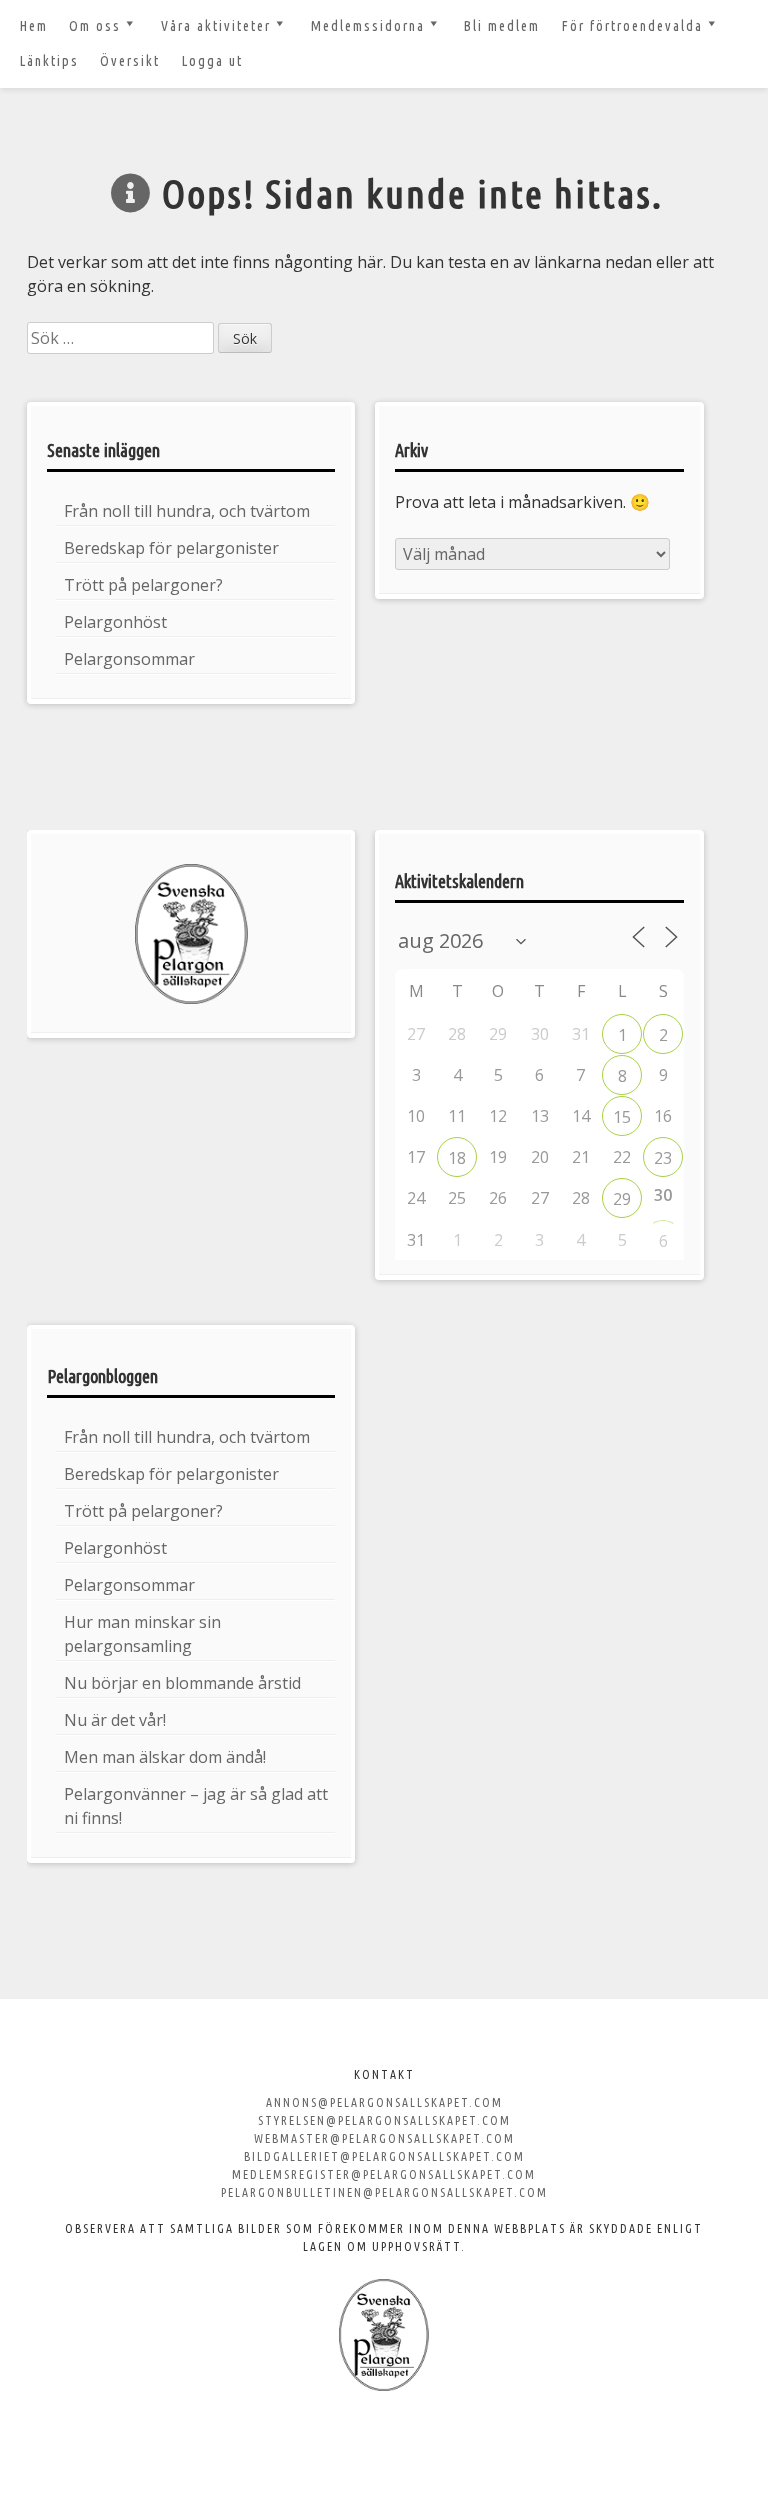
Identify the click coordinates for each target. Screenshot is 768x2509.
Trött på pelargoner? (143, 585)
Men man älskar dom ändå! (165, 1757)
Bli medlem (502, 26)
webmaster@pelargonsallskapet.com (384, 2138)
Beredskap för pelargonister (171, 548)
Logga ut (212, 61)
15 (622, 1117)
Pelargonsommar (129, 659)
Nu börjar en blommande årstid (182, 1683)
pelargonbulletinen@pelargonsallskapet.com (384, 2192)
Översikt (130, 61)
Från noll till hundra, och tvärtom (187, 511)
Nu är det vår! (115, 1720)
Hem (34, 26)
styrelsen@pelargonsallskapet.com (384, 2120)
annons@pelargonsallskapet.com (384, 2102)
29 (622, 1199)
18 (457, 1158)
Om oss (95, 26)
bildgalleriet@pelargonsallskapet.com (384, 2156)
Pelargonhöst (115, 622)
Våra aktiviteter (216, 26)
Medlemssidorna (368, 26)
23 (663, 1158)
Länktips (49, 61)
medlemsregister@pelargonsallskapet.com (384, 2174)
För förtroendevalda (632, 26)
